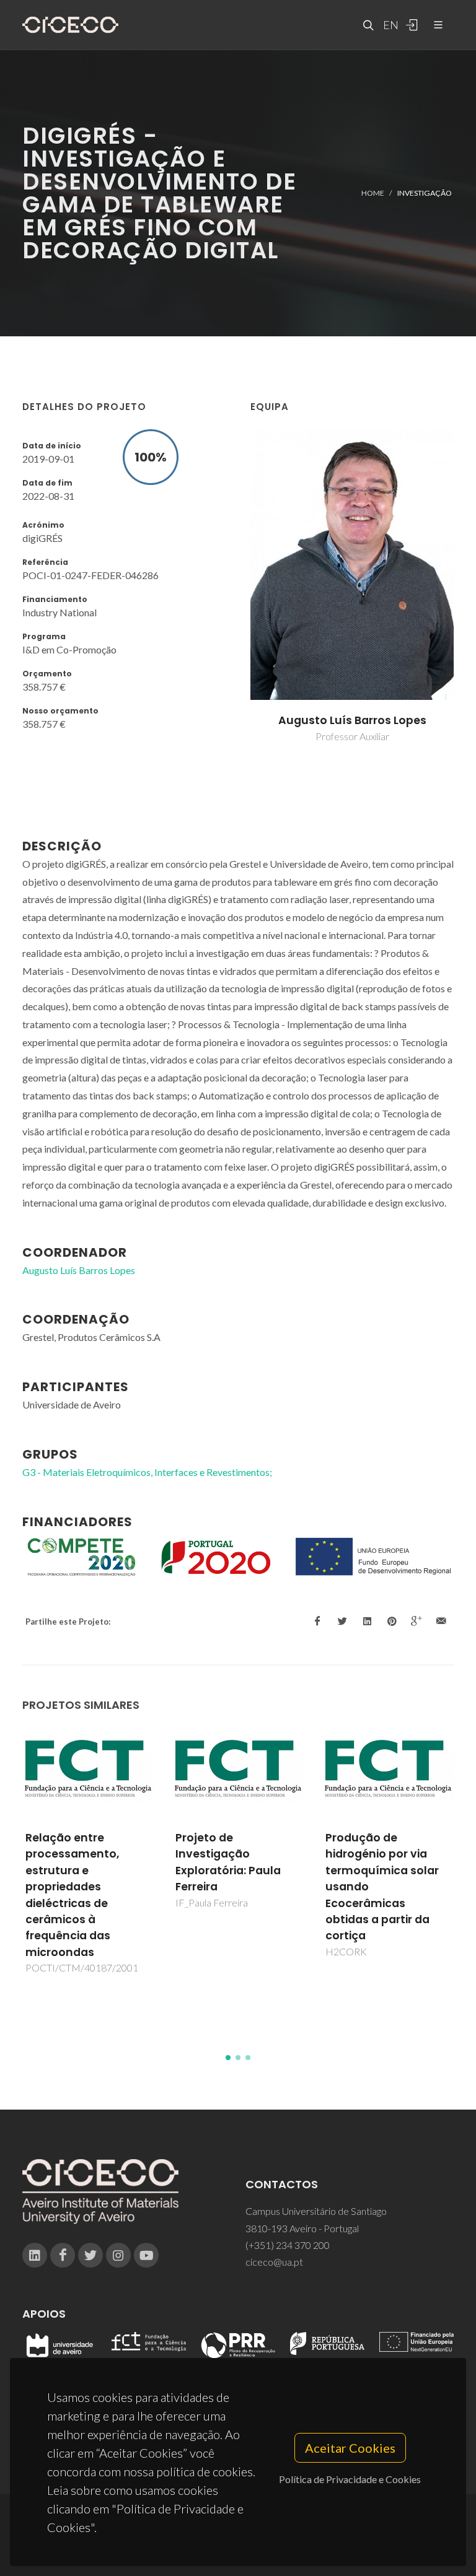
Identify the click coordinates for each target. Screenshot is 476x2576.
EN (389, 25)
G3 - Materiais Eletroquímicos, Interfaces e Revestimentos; (147, 1472)
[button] (228, 2058)
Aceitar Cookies (350, 2448)
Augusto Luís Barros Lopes (352, 720)
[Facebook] (63, 2255)
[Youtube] (146, 2255)
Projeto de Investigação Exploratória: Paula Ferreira (78, 1862)
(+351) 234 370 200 (288, 2245)
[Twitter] (90, 2255)
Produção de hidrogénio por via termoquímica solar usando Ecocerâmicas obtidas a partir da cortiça (232, 1887)
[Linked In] (35, 2255)
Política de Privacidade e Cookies (350, 2479)
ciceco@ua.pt (274, 2262)
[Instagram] (118, 2255)
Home (373, 193)
